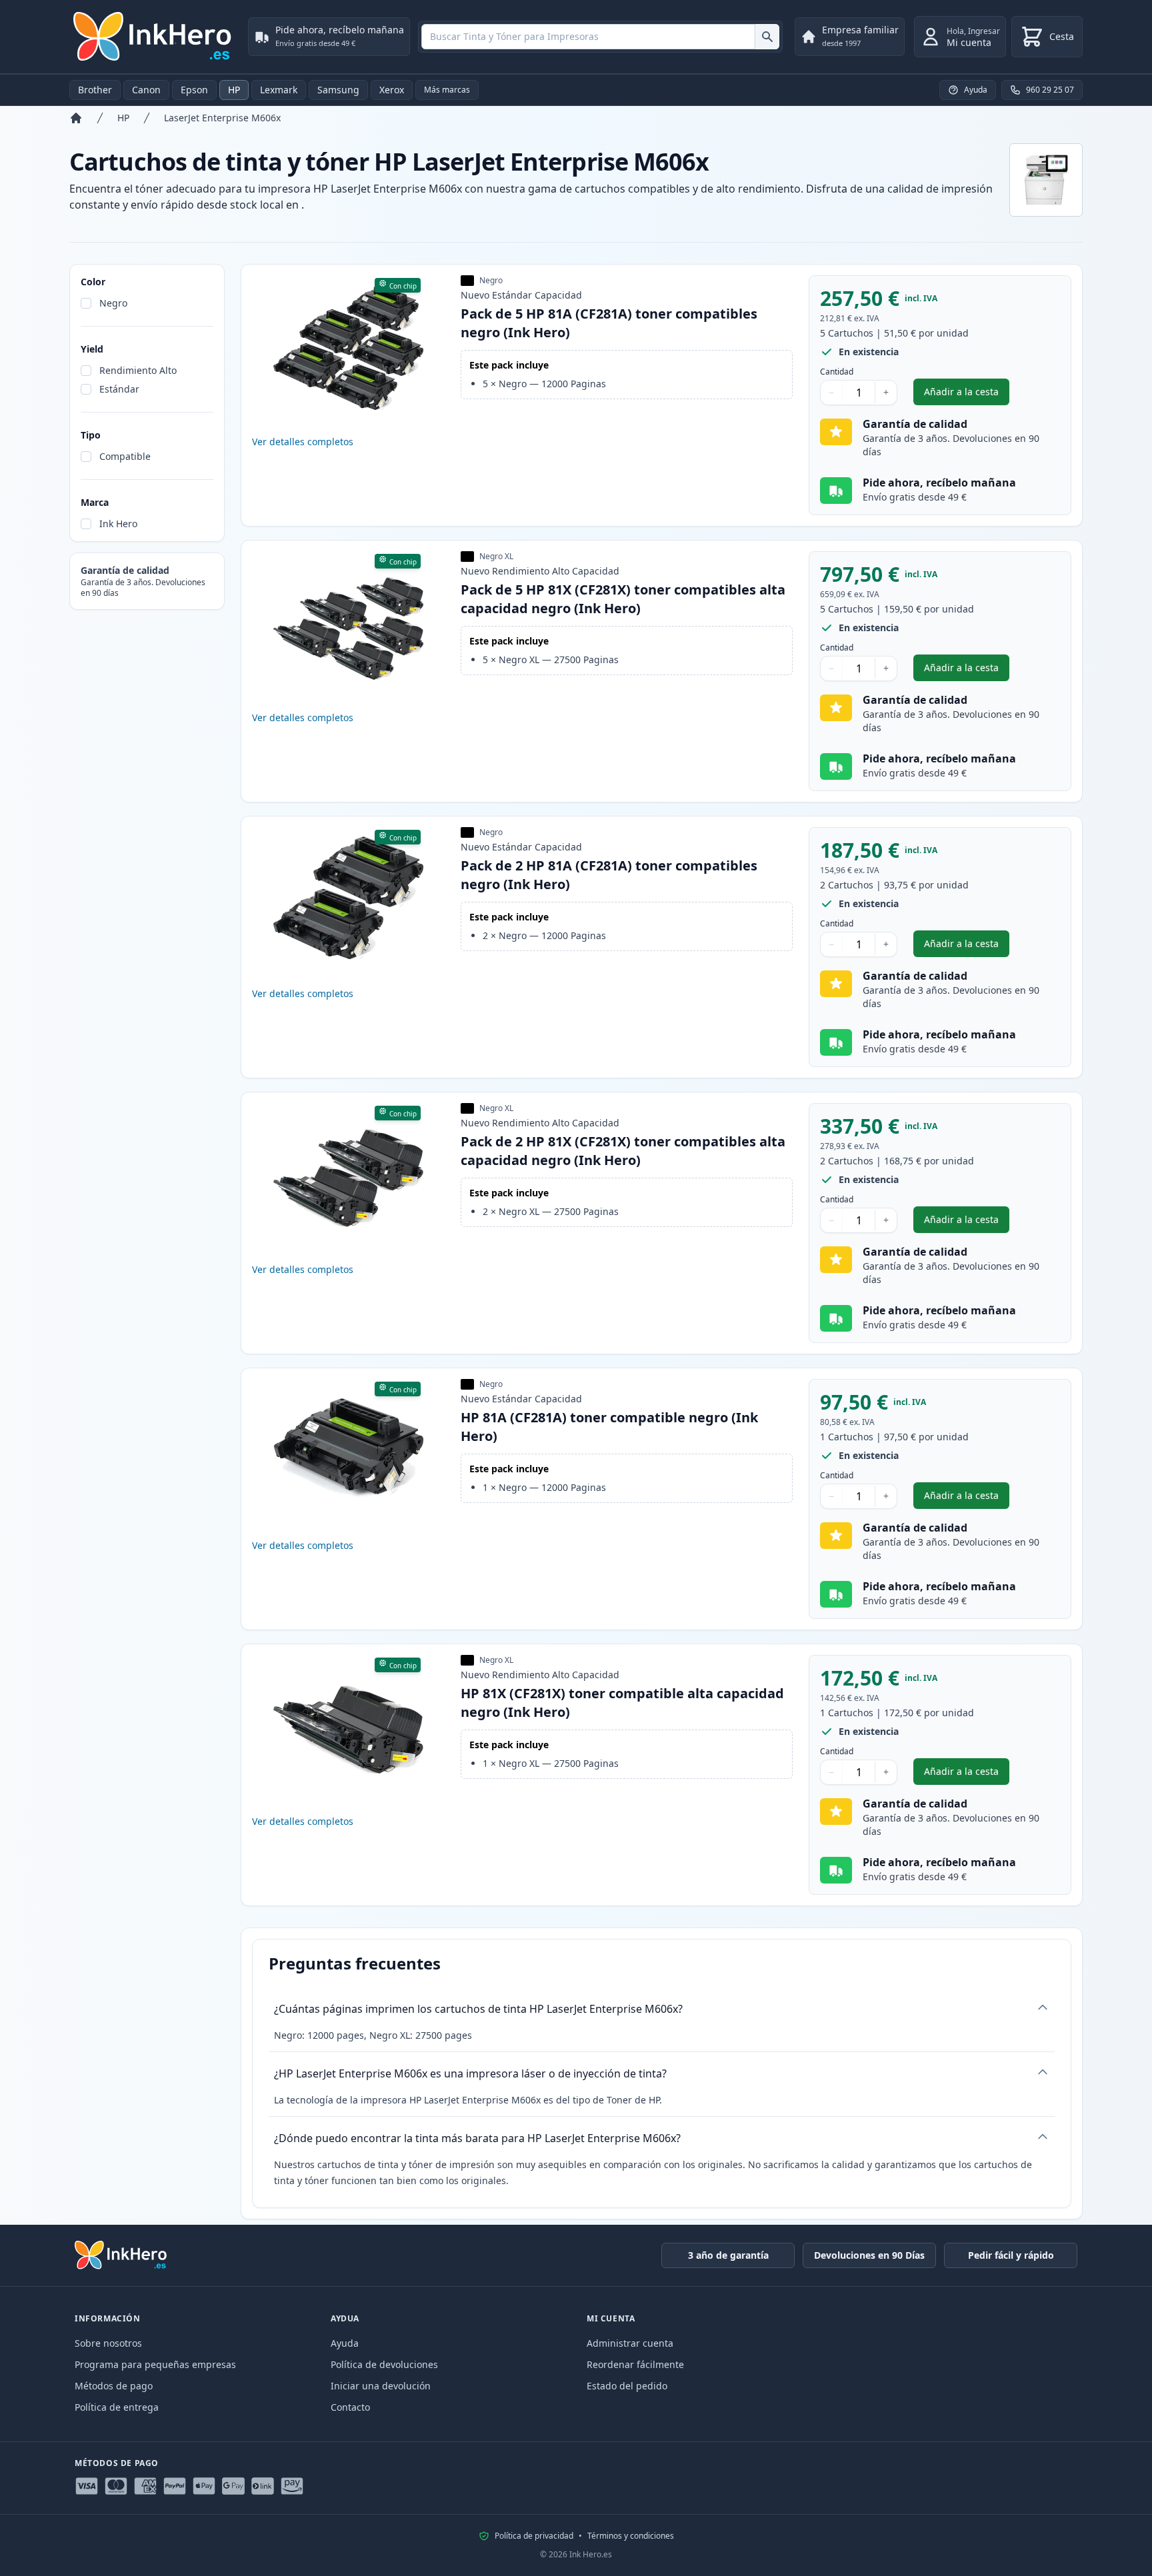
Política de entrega (117, 2407)
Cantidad (837, 372)
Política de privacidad (534, 2536)
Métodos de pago (114, 2386)
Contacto (350, 2407)
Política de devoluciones (384, 2364)
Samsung (338, 90)
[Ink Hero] (153, 37)
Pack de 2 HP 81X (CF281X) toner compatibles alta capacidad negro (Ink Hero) (623, 1151)
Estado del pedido (627, 2386)
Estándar (119, 389)
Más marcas (447, 90)
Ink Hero (118, 524)
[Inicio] (76, 118)
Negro (113, 303)
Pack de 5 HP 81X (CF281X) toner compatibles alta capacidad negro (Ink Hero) (623, 599)
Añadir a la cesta (967, 395)
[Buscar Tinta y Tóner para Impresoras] (767, 37)
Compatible (125, 456)
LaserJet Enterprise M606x (222, 118)
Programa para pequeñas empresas (155, 2364)
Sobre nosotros (108, 2343)
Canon (146, 90)
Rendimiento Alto (138, 370)
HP (234, 90)
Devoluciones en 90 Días (869, 2255)
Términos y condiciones (631, 2536)
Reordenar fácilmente (635, 2364)
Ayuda (345, 2343)
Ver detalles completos (303, 442)
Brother (95, 90)
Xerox (392, 90)
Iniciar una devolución (381, 2386)
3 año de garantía (728, 2255)
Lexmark (279, 90)
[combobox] (600, 37)
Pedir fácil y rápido (1011, 2255)
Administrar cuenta (630, 2343)
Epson (194, 90)
